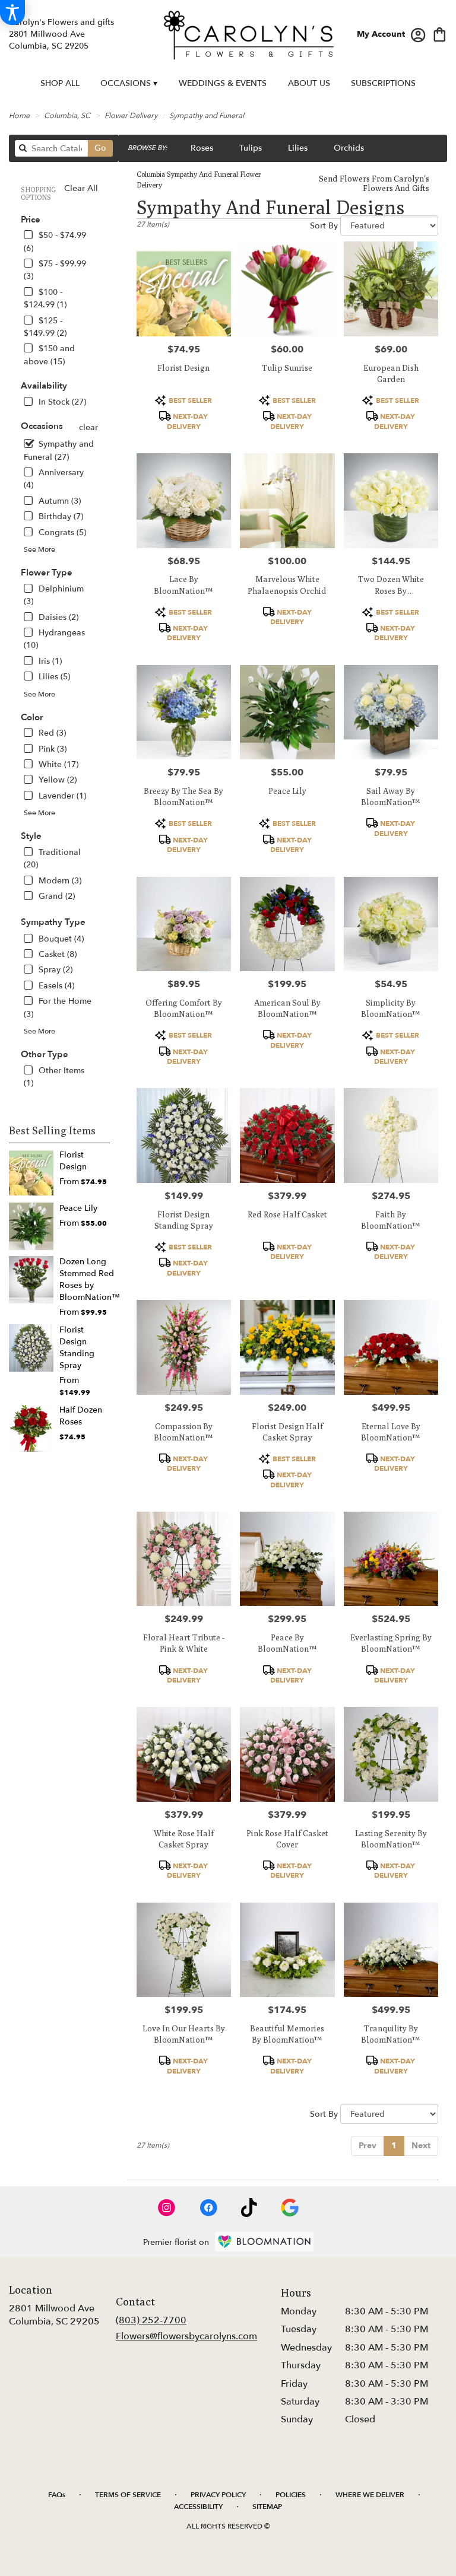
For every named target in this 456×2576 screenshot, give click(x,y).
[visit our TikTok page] (249, 2208)
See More (39, 549)
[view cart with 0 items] (440, 34)
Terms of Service (128, 2495)
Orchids (349, 148)
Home (19, 116)
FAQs (57, 2495)
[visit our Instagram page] (167, 2208)
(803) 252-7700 (151, 2320)
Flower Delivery (131, 116)
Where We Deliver (370, 2495)
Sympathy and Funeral (207, 116)
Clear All (81, 188)
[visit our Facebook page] (208, 2208)
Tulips (251, 148)
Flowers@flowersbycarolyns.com (186, 2336)
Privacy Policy (218, 2495)
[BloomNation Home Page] (264, 2242)
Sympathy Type (53, 922)
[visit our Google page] (290, 2208)
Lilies (298, 148)
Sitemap (267, 2507)
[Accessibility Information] (12, 12)
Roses (202, 148)
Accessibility (198, 2507)
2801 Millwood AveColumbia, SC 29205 (54, 2315)
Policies (291, 2495)
